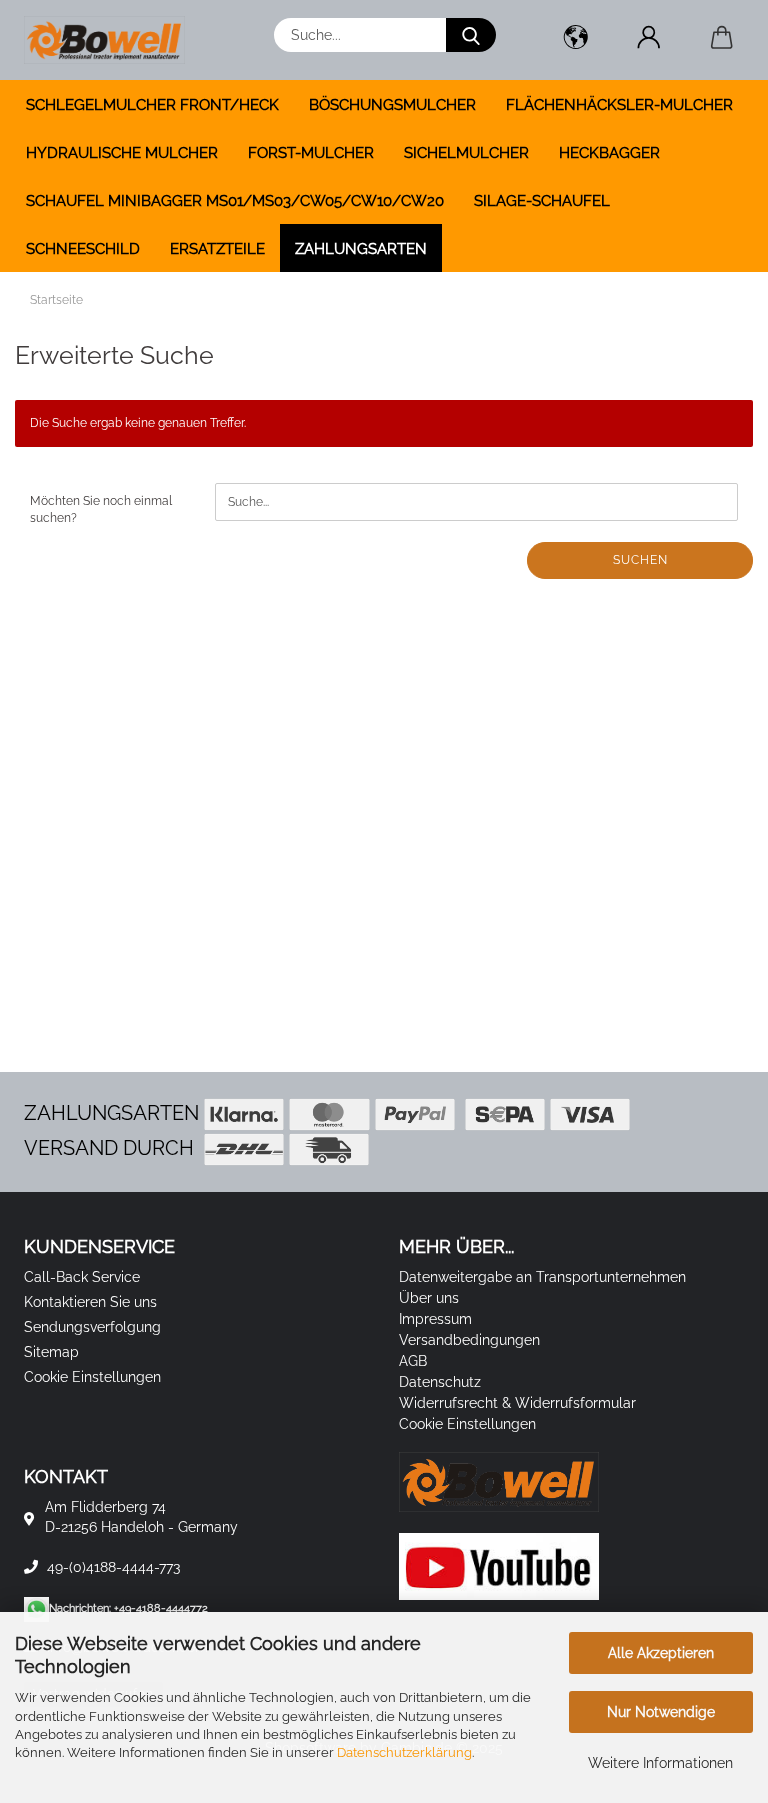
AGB (413, 1361)
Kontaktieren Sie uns (90, 1302)
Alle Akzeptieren (661, 1653)
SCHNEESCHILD (83, 249)
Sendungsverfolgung (92, 1327)
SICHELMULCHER (466, 153)
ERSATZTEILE (217, 249)
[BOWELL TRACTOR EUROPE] (112, 40)
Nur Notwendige (661, 1712)
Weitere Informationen (660, 1763)
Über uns (429, 1298)
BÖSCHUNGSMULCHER (392, 105)
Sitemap (51, 1352)
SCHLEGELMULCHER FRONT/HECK (152, 105)
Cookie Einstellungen (92, 1377)
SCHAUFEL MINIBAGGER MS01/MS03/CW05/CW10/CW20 (235, 201)
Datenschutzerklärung (404, 1752)
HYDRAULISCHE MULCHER (122, 153)
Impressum (435, 1319)
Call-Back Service (82, 1277)
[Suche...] (471, 35)
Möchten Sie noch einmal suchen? (101, 509)
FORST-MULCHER (311, 153)
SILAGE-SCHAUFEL (542, 201)
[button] (575, 40)
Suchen (640, 560)
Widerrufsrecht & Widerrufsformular (517, 1403)
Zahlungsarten (361, 249)
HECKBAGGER (609, 153)
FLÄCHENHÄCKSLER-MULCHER (619, 105)
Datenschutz (440, 1382)
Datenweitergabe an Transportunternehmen (542, 1277)
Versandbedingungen (469, 1340)
